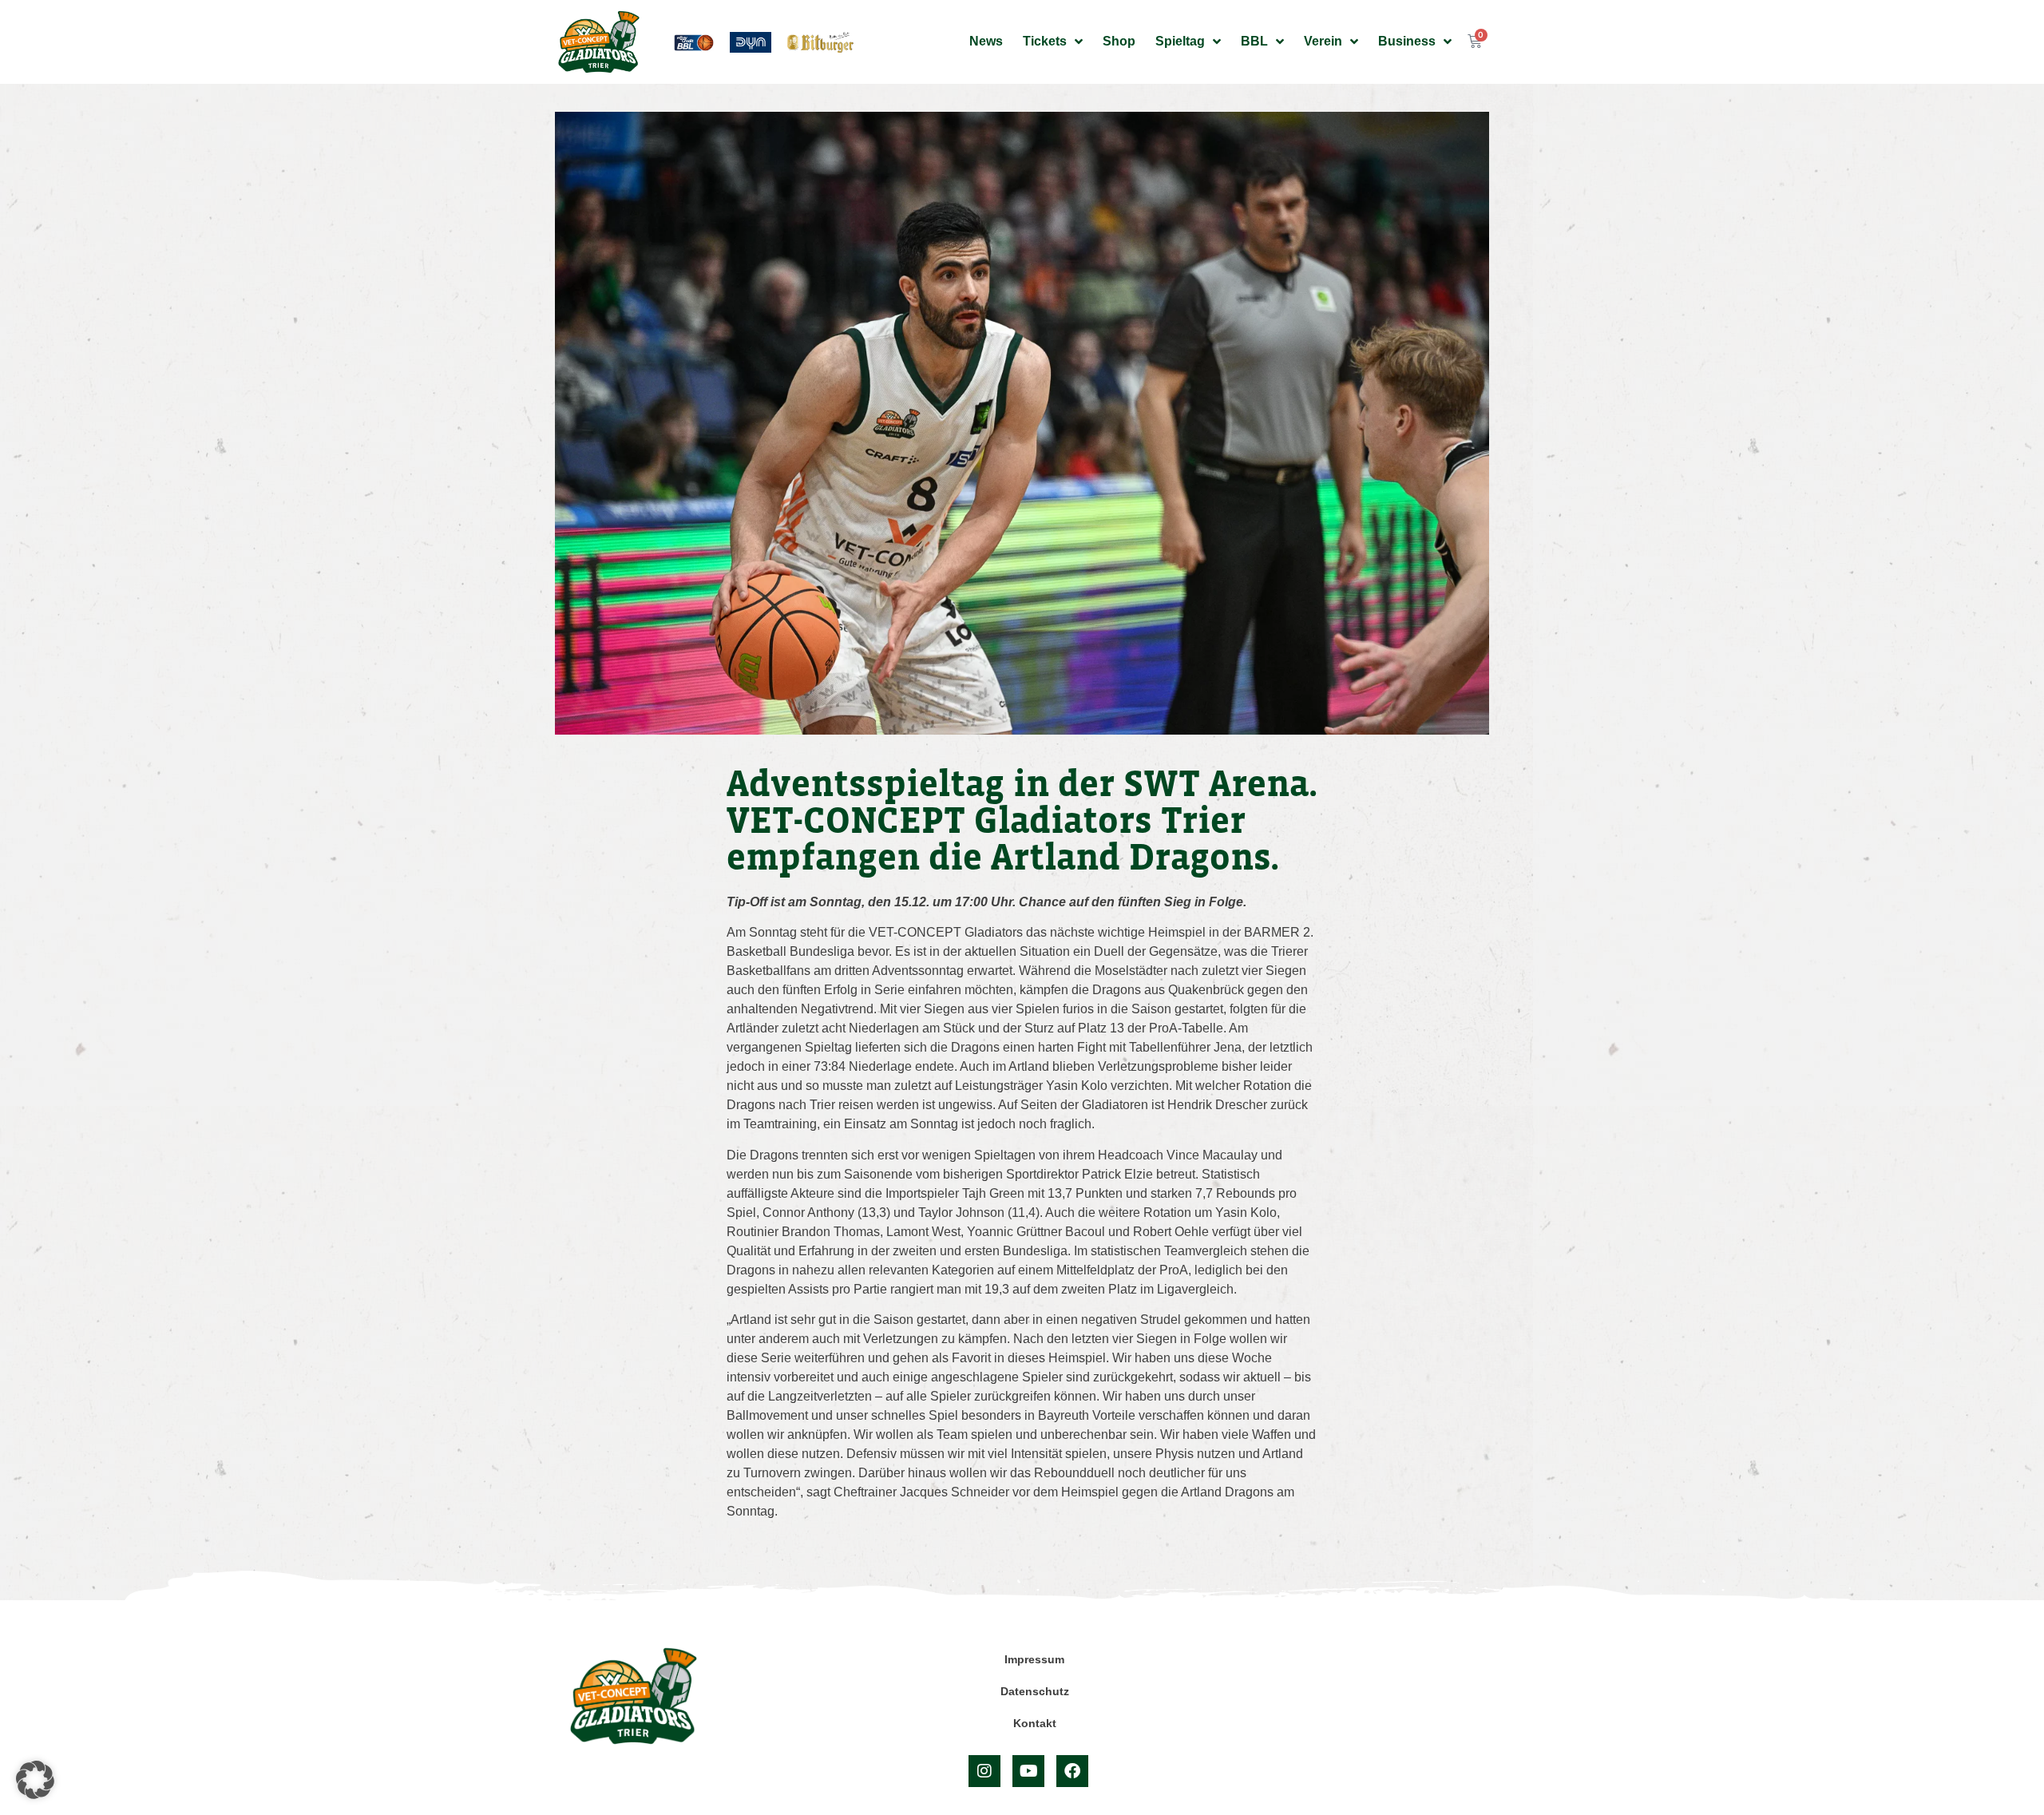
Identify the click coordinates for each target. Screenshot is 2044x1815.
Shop (1119, 41)
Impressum (1034, 1659)
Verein (1323, 41)
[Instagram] (984, 1771)
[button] (35, 1780)
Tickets (1045, 41)
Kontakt (1035, 1723)
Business (1407, 41)
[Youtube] (1028, 1771)
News (986, 41)
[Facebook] (1072, 1771)
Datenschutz (1035, 1691)
